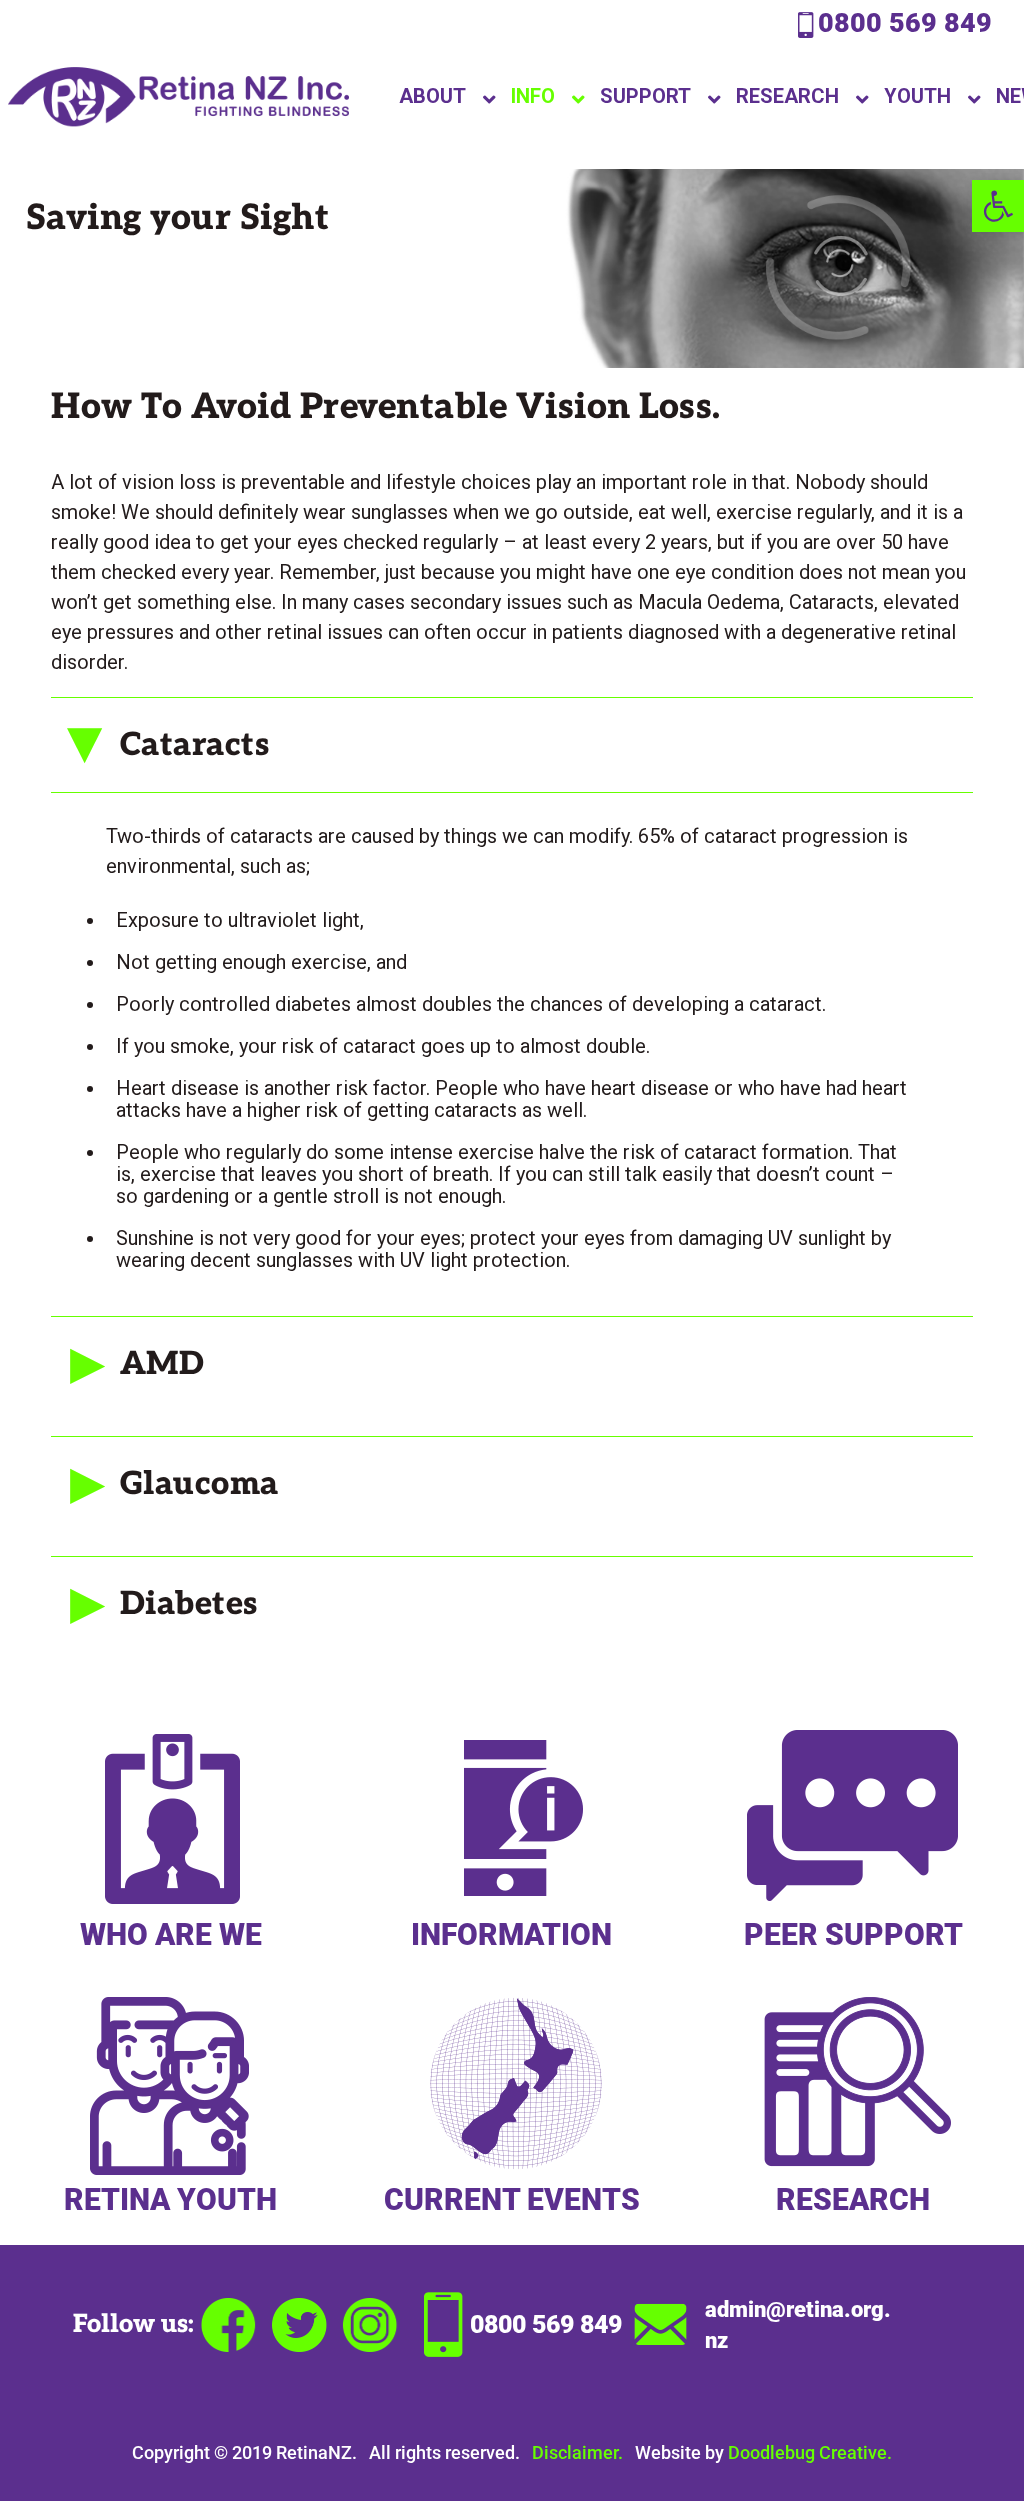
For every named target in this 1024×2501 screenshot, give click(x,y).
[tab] (512, 744)
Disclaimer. (577, 2452)
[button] (998, 206)
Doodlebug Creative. (810, 2452)
